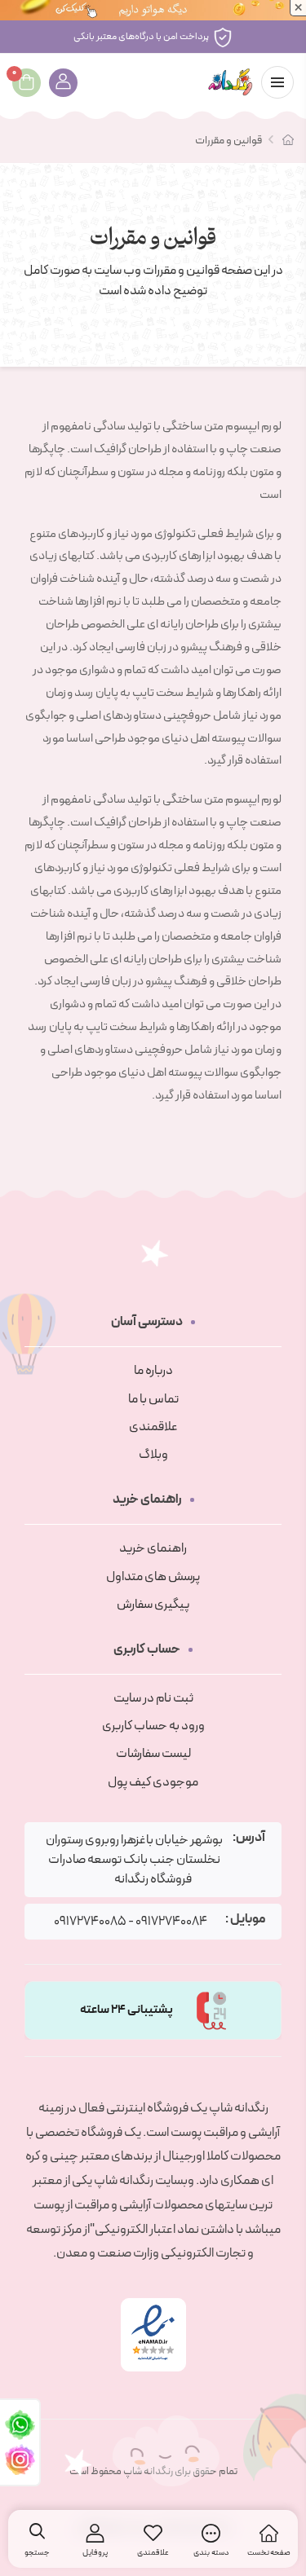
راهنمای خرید (153, 1548)
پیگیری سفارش (153, 1605)
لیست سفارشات (153, 1754)
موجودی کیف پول (153, 1782)
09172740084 (171, 1922)
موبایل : (245, 1920)
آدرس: (249, 1838)
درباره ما (153, 1371)
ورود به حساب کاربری (153, 1726)
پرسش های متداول (153, 1577)
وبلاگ (153, 1455)
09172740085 (90, 1922)
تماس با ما (153, 1399)
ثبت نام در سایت (153, 1698)
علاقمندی (153, 1427)
